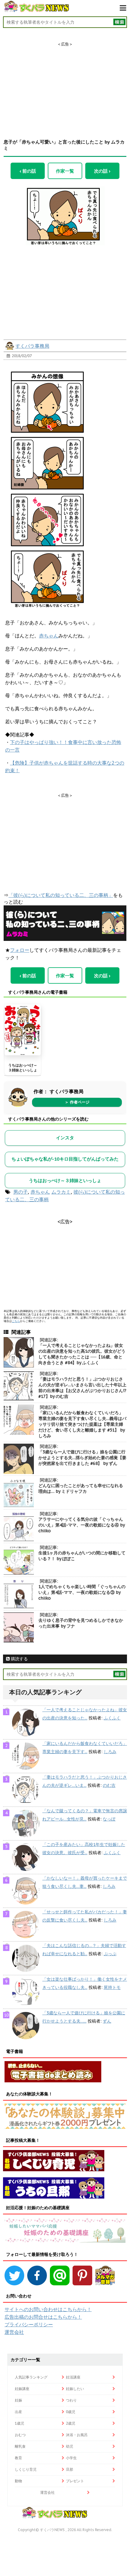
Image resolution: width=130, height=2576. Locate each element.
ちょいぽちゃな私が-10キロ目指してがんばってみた (65, 1159)
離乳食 (20, 2446)
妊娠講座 (22, 2389)
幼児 (70, 2446)
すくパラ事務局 (32, 346)
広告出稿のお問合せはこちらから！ (43, 2317)
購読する (19, 1659)
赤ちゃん (49, 636)
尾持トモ (112, 1987)
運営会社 (14, 2332)
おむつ (20, 2435)
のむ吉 (109, 1785)
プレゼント (75, 2481)
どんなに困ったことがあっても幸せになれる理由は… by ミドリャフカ (81, 1488)
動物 (18, 2481)
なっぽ (109, 1819)
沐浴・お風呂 (77, 2435)
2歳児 (71, 2423)
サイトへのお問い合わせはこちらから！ (48, 2309)
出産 (18, 2412)
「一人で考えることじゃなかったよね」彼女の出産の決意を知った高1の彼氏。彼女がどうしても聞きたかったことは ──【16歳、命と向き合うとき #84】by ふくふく (82, 1354)
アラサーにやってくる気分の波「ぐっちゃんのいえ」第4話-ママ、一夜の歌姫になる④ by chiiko (81, 1525)
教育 (18, 2458)
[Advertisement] (65, 85)
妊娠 (18, 2400)
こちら (16, 1321)
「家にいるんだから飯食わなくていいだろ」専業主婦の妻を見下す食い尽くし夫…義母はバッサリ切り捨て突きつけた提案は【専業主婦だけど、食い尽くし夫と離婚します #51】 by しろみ (82, 1424)
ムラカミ (61, 1192)
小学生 (71, 2458)
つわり (71, 2400)
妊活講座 (73, 2377)
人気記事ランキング (31, 2377)
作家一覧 (65, 171)
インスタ (65, 1138)
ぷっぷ (110, 1954)
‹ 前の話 (28, 171)
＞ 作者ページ (77, 1102)
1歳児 (19, 2423)
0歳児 (71, 2412)
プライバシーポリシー (29, 2324)
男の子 (21, 1192)
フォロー (20, 950)
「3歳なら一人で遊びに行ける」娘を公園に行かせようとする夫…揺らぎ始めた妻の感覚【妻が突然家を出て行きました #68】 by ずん (82, 1458)
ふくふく (112, 1718)
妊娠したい (75, 2389)
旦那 (70, 2469)
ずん (107, 2021)
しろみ (110, 1752)
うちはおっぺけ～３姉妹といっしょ (23, 1068)
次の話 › (102, 171)
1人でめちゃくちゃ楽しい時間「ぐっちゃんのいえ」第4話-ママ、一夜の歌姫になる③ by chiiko (82, 1592)
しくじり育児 (26, 2469)
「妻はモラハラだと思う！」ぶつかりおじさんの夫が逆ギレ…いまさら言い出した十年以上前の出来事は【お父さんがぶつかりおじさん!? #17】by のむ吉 (82, 1388)
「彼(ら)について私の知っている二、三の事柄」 (61, 895)
